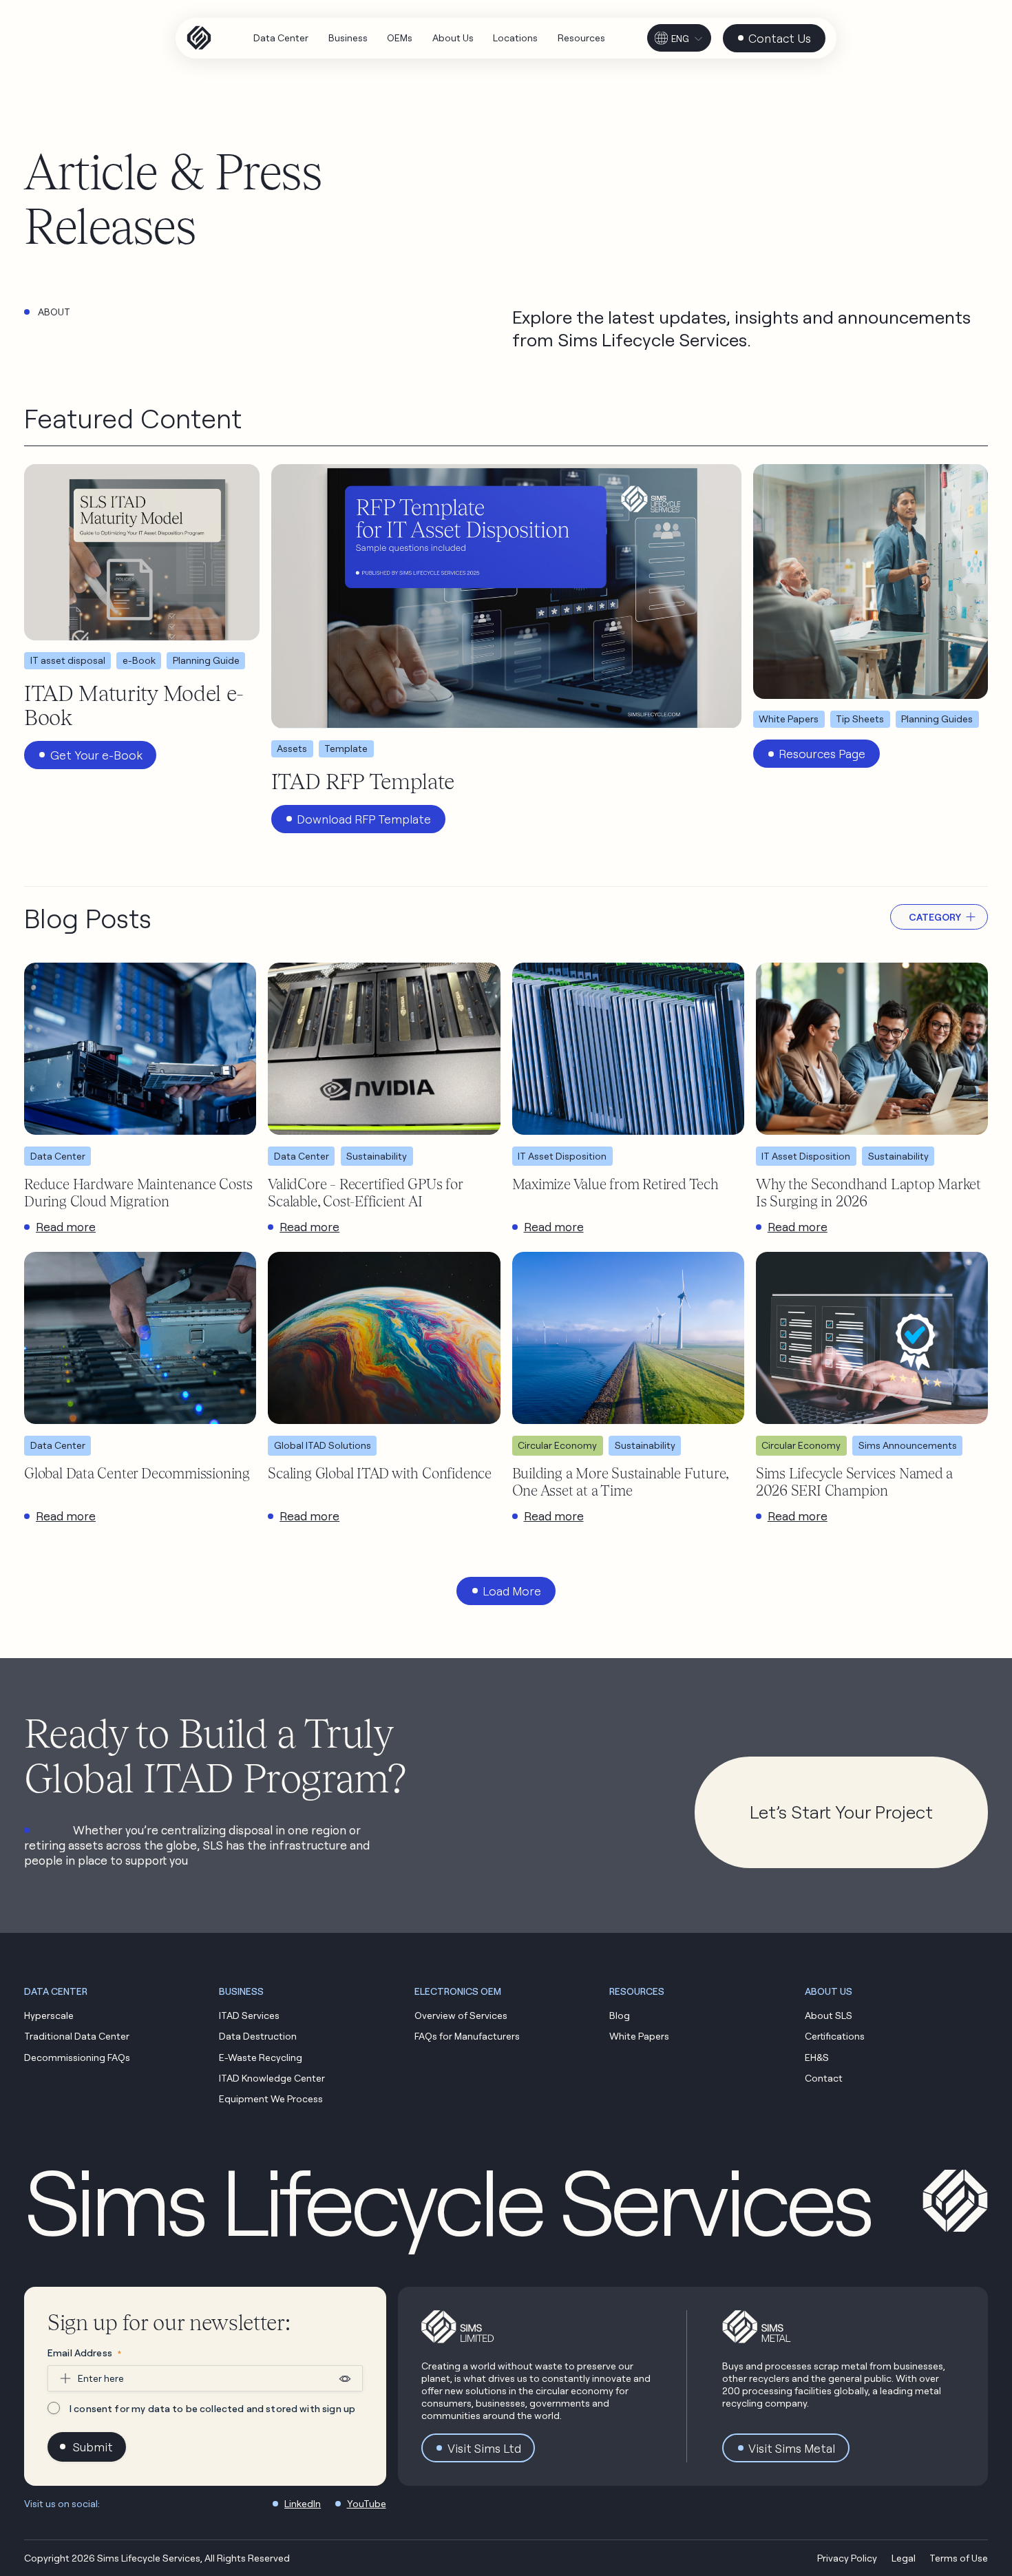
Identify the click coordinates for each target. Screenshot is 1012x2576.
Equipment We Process (271, 2098)
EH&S (817, 2057)
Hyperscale (49, 2015)
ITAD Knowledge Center (272, 2078)
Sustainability (377, 1156)
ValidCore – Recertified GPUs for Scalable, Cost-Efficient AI (365, 1192)
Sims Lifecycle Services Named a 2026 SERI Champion (855, 1481)
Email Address (84, 2353)
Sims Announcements (908, 1445)
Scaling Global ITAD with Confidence (380, 1473)
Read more (66, 1227)
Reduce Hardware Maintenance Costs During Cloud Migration (138, 1192)
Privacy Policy (847, 2558)
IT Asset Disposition (562, 1156)
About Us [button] (829, 1991)
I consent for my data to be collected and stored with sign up (212, 2408)
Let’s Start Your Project (841, 1812)
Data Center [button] (56, 1991)
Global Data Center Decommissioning (137, 1473)
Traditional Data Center (77, 2036)
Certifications (835, 2036)
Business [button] (241, 1991)
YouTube (367, 2503)
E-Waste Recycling (261, 2057)
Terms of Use (959, 2558)
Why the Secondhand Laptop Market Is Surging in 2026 (868, 1192)
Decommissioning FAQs (77, 2057)
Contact (824, 2078)
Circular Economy (557, 1445)
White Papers (639, 2036)
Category (935, 917)
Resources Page (822, 754)
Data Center (58, 1156)
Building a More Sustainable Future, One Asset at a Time (621, 1481)
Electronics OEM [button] (458, 1991)
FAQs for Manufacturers (467, 2036)
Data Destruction (258, 2036)
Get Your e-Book (96, 755)
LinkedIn (303, 2503)
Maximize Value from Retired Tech (615, 1184)
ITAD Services (249, 2015)
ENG (680, 39)
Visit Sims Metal (792, 2448)
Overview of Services (461, 2015)
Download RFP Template (364, 819)
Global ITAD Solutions (323, 1445)
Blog (620, 2015)
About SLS (829, 2015)
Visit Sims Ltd (484, 2448)
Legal (904, 2558)
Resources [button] (637, 1991)
